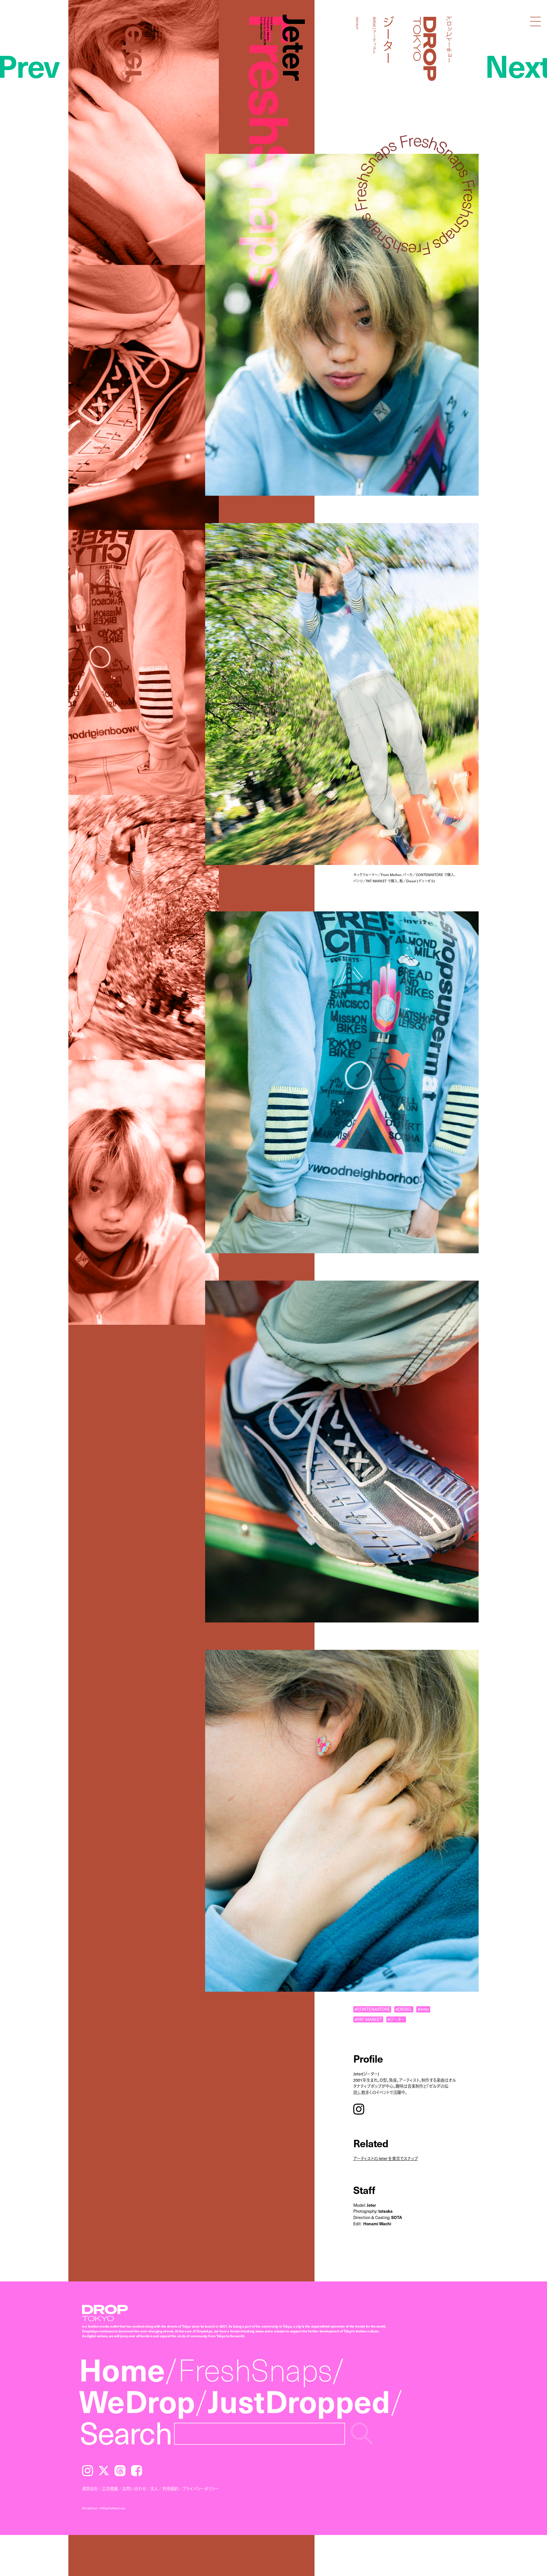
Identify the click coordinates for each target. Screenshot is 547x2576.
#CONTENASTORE (372, 2009)
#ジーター (396, 2019)
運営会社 (90, 2489)
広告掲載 (110, 2489)
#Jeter (423, 2009)
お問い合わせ (134, 2489)
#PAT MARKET (368, 2019)
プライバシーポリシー (201, 2489)
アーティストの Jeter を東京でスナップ (386, 2158)
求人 (154, 2489)
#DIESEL (404, 2009)
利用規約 (170, 2489)
